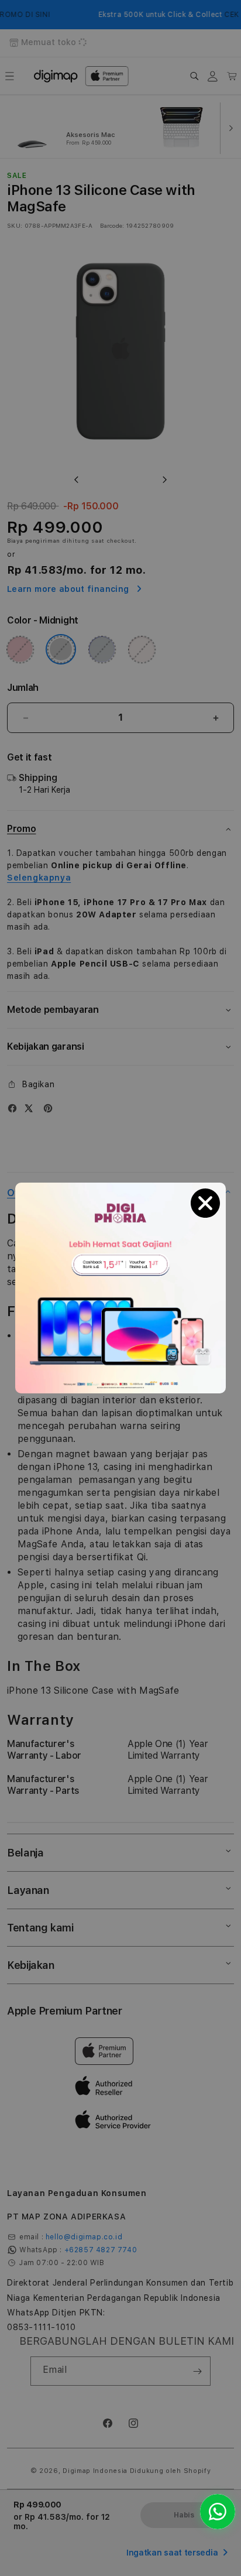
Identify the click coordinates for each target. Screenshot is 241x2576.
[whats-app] (218, 2512)
